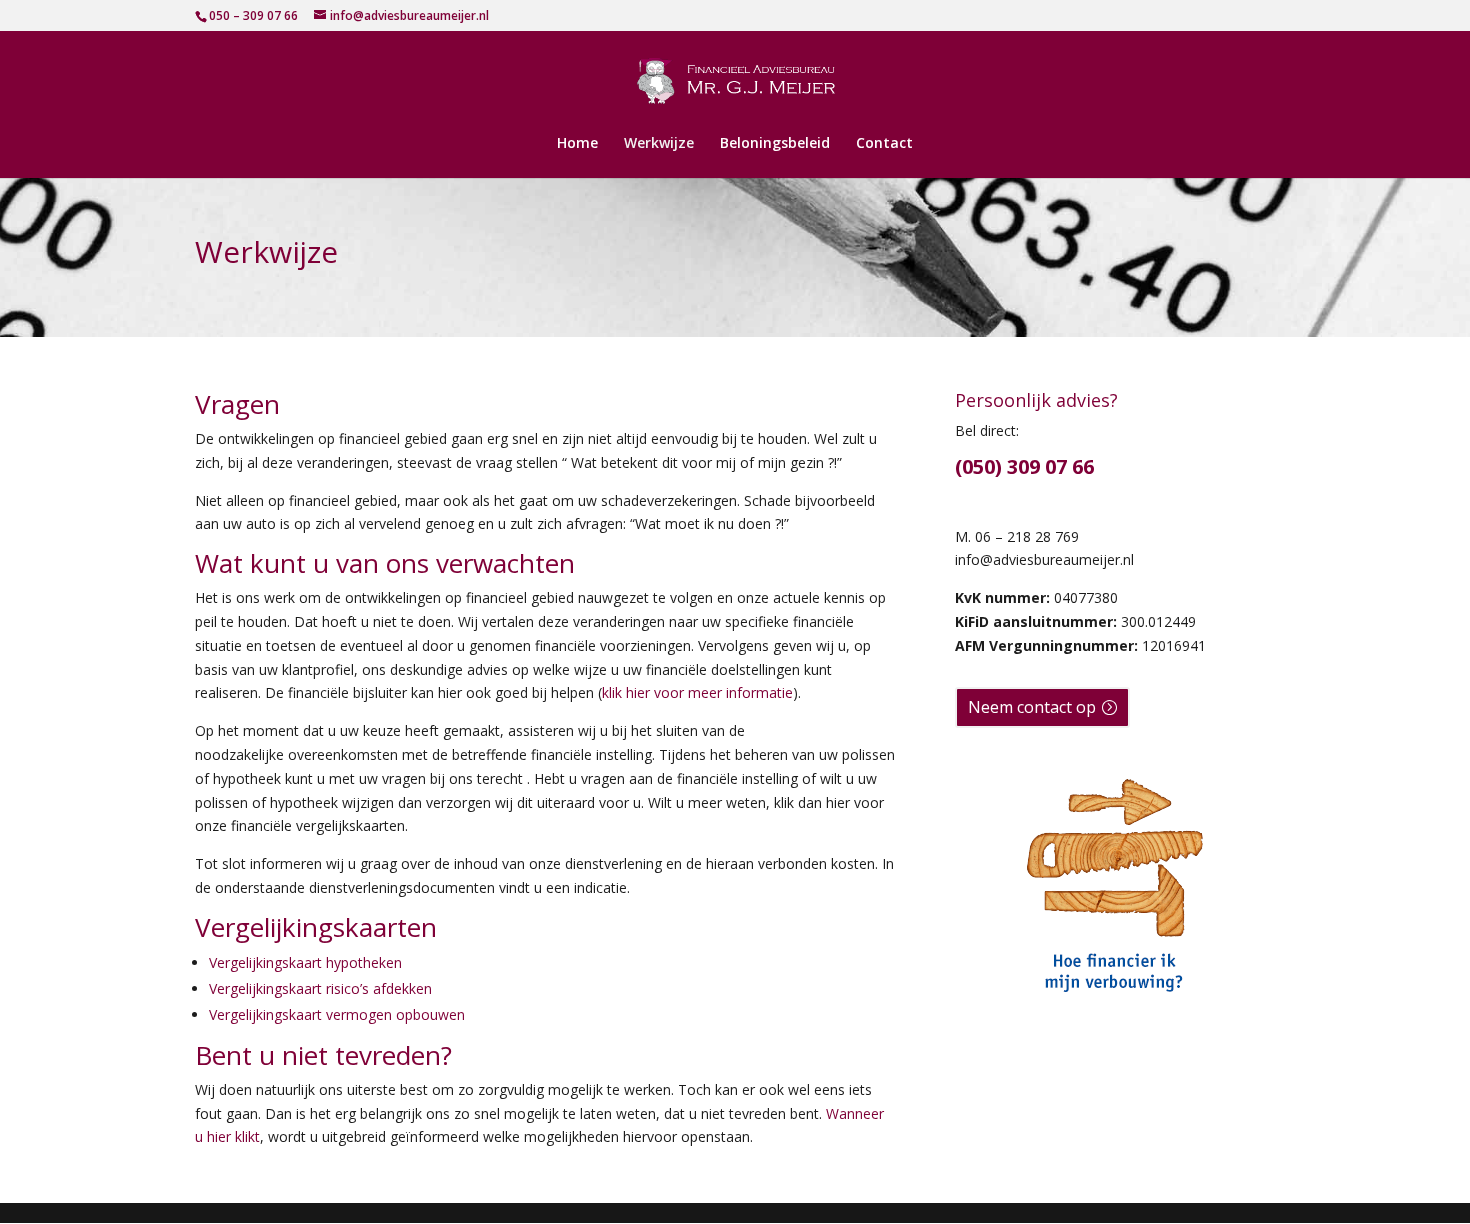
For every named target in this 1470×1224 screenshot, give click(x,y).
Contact (884, 144)
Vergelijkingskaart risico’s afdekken (320, 988)
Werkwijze (659, 144)
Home (577, 144)
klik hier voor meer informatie (697, 692)
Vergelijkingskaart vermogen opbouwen (337, 1014)
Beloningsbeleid (775, 144)
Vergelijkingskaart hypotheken (305, 962)
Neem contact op (1032, 707)
